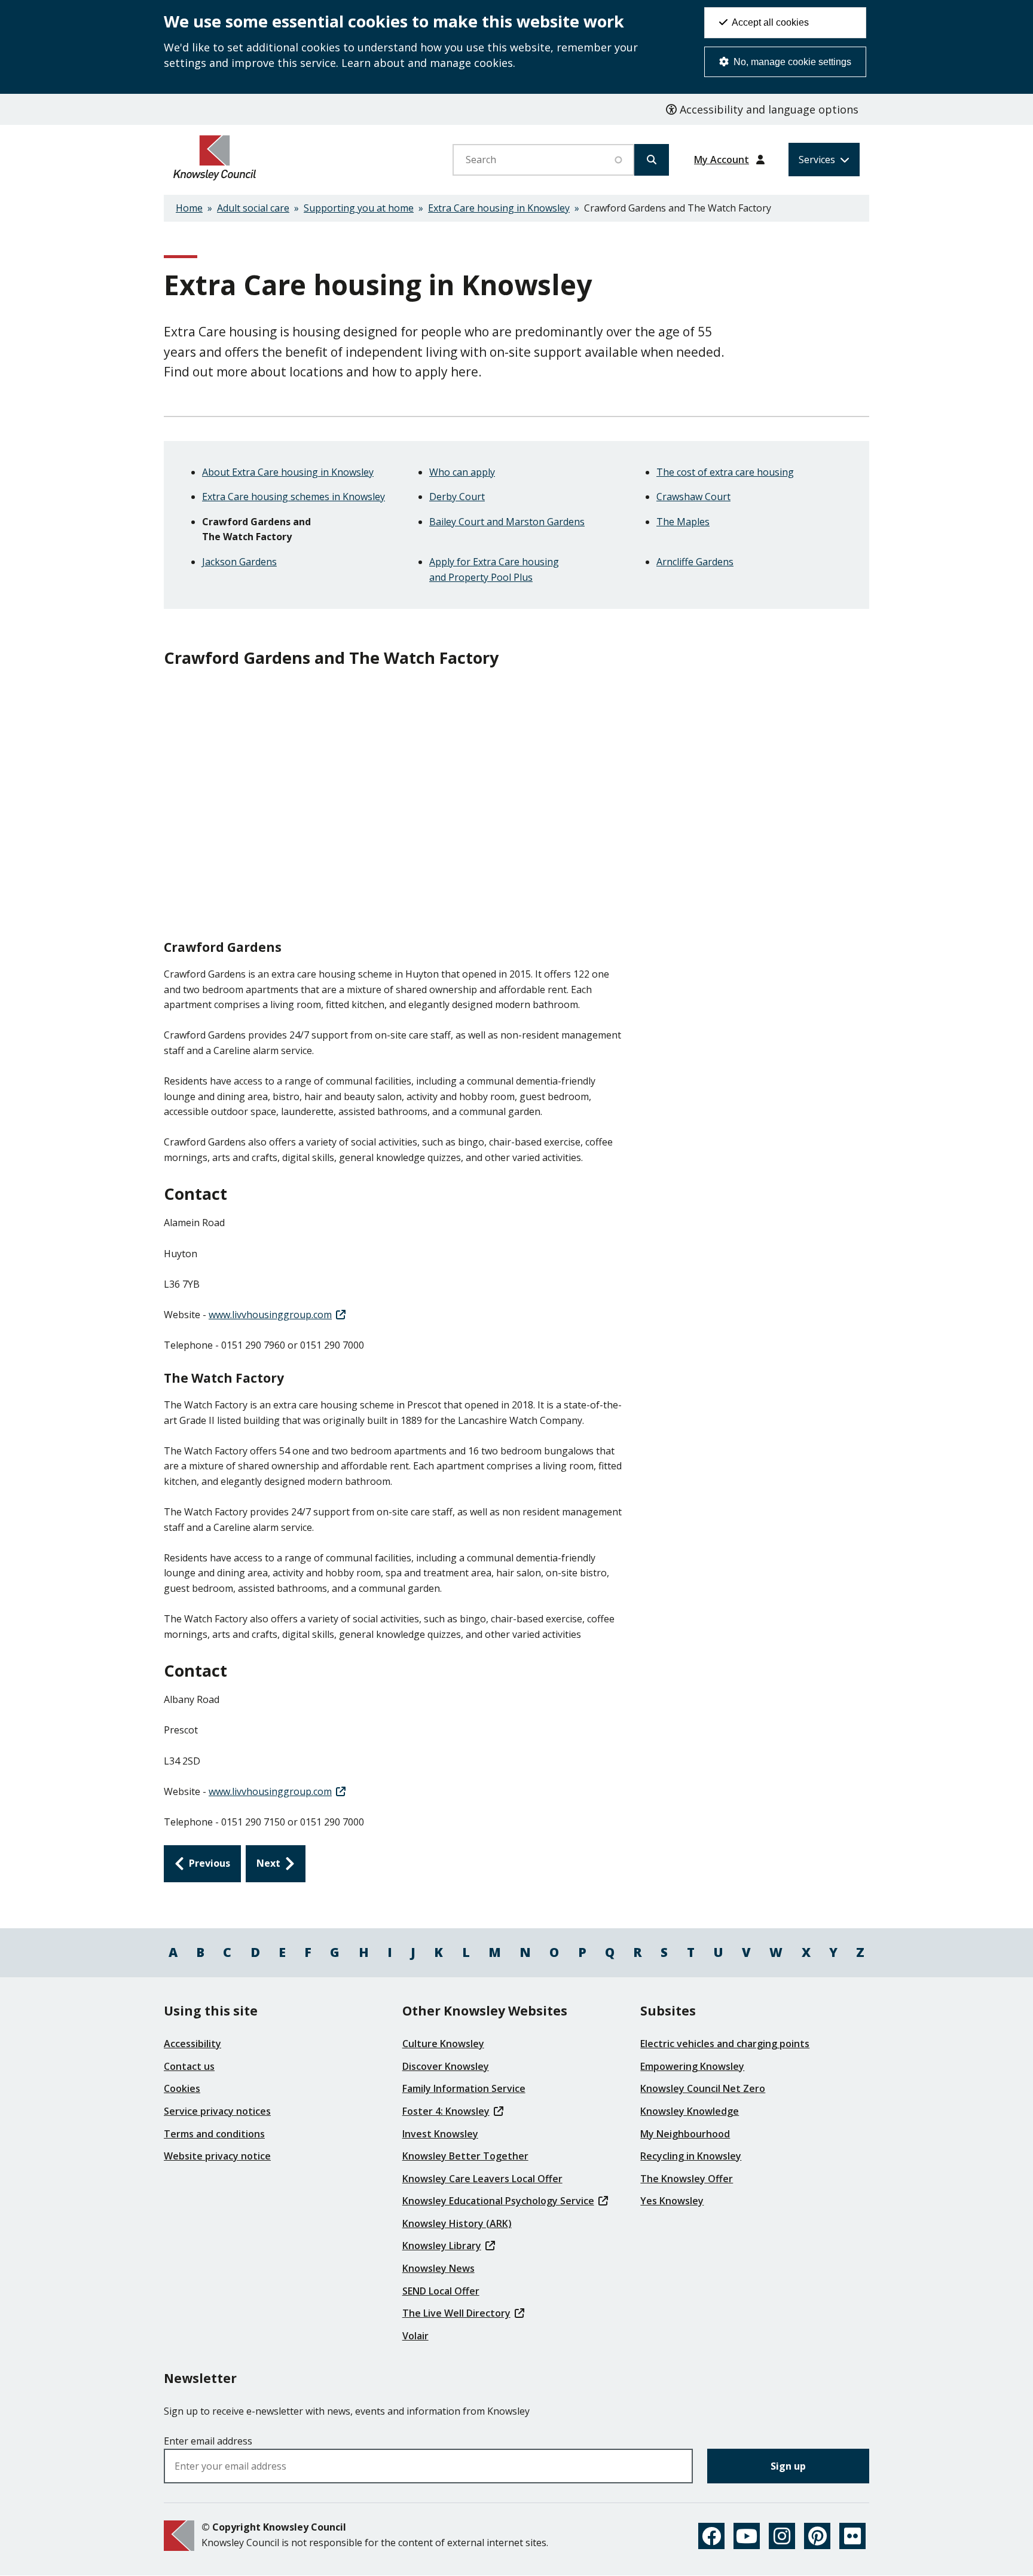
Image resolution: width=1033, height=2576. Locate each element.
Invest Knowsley (440, 2134)
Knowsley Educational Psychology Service (498, 2201)
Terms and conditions (214, 2134)
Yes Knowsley (672, 2201)
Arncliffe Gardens (695, 562)
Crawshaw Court (693, 497)
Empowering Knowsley (692, 2066)
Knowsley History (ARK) (457, 2223)
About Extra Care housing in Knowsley (288, 472)
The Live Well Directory (456, 2313)
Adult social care (253, 208)
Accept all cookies (769, 22)
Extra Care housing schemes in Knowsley (294, 497)
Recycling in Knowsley (691, 2156)
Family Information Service (464, 2088)
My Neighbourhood (685, 2134)
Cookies (182, 2088)
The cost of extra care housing (725, 472)
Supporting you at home (359, 208)
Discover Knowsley (446, 2066)
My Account (722, 160)
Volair (415, 2336)
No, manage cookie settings (791, 62)
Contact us (189, 2066)
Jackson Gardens (239, 562)
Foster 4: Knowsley (446, 2111)
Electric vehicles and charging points (725, 2044)
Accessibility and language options (768, 109)
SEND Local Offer (441, 2291)
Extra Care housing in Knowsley (499, 208)
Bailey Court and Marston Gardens (507, 522)
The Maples (683, 522)
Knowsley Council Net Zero (703, 2088)
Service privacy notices (217, 2111)
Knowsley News (438, 2268)
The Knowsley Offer (687, 2179)
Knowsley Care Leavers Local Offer (482, 2179)
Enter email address (208, 2441)
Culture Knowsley (443, 2044)
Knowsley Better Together (465, 2156)
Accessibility (192, 2044)
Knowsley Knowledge (690, 2111)
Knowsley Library (442, 2246)
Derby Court (457, 497)
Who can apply (462, 472)
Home (189, 208)
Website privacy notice (217, 2156)
